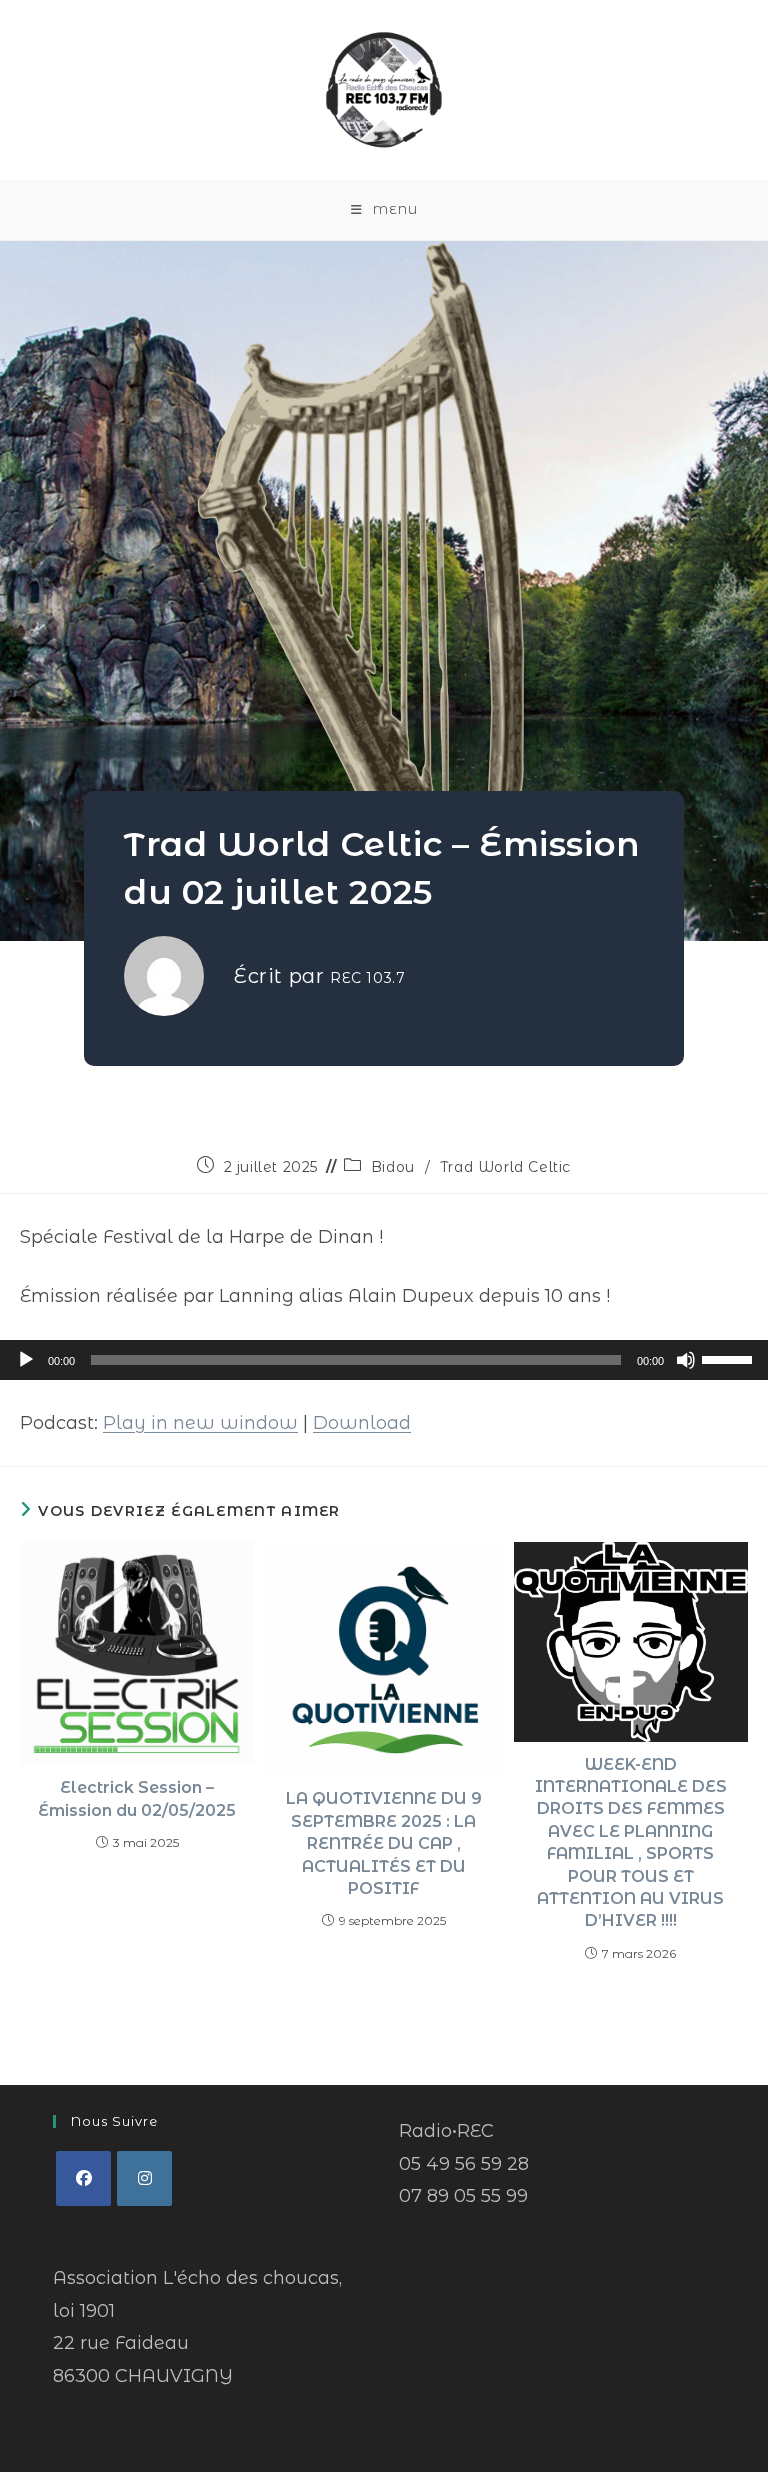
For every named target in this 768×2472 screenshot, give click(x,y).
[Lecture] (26, 1360)
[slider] (730, 1358)
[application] (384, 1360)
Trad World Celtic (505, 1167)
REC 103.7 (367, 978)
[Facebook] (83, 2178)
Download (362, 1423)
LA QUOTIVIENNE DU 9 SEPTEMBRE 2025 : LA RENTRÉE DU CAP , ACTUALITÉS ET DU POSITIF (384, 1843)
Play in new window (200, 1423)
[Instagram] (144, 2178)
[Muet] (686, 1360)
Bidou (393, 1167)
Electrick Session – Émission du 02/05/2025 (137, 1798)
